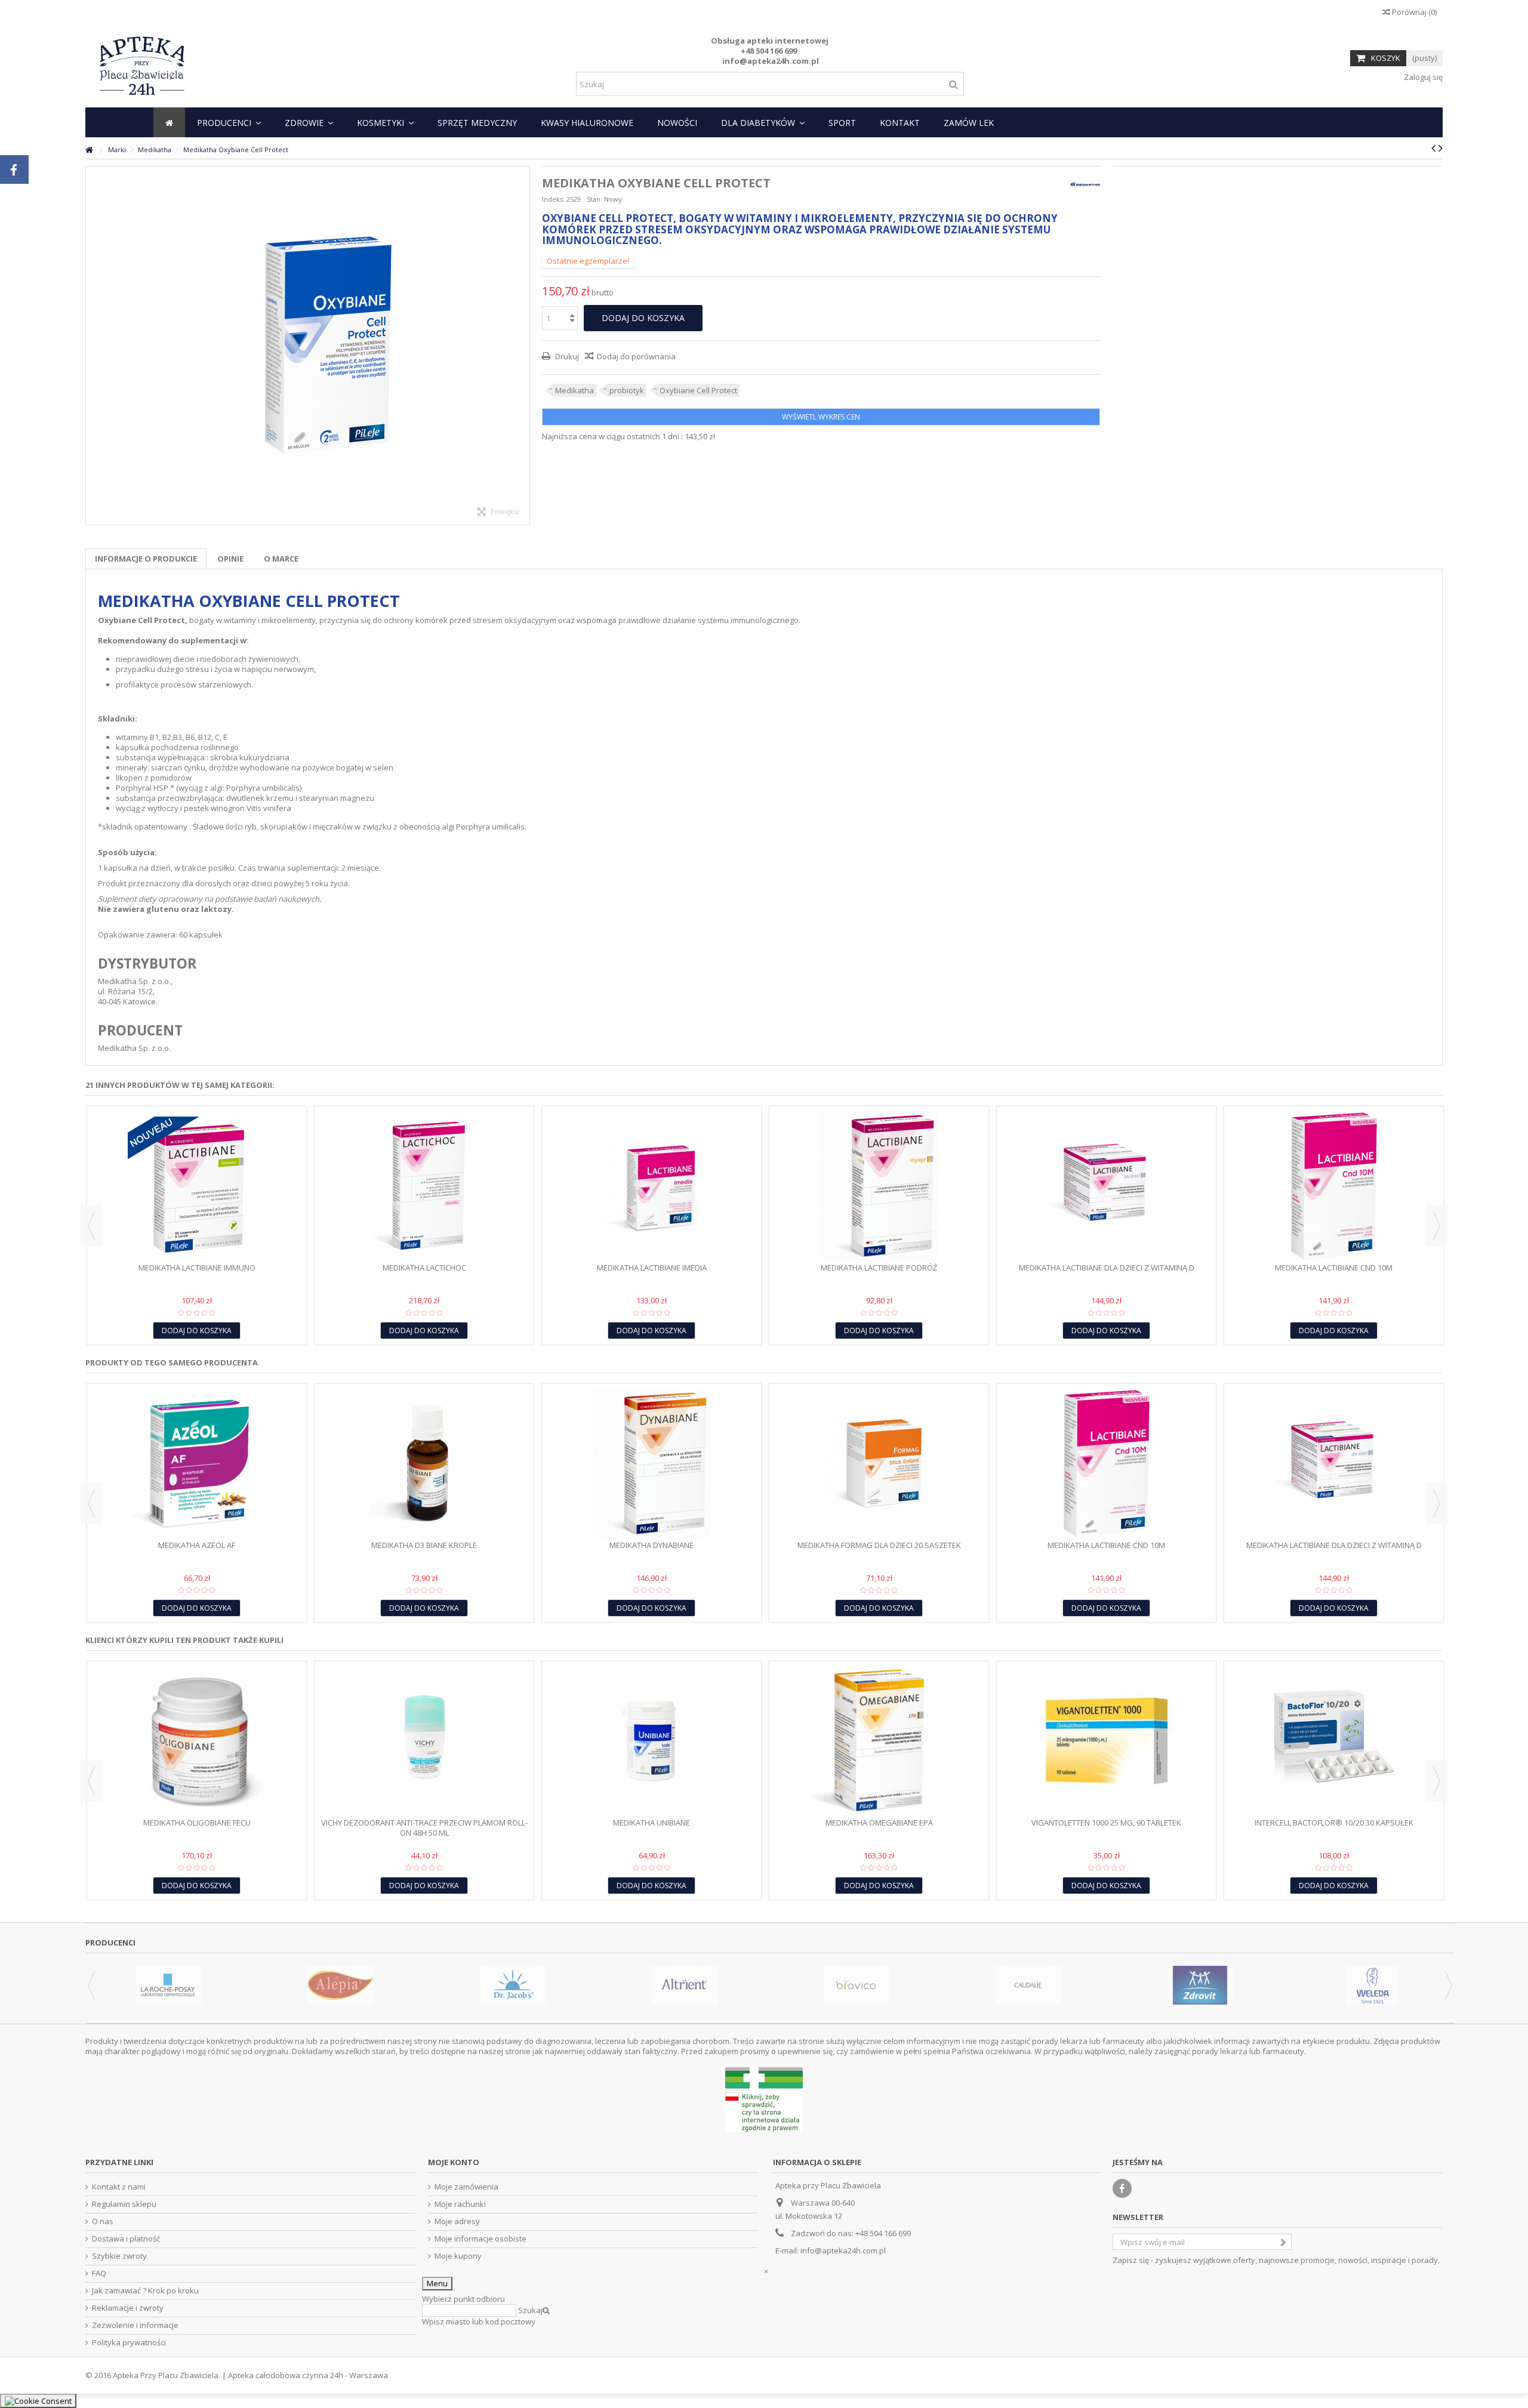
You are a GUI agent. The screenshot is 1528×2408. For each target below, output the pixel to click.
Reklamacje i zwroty (128, 2308)
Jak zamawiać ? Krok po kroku (145, 2291)
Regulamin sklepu (124, 2204)
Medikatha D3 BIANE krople (424, 1545)
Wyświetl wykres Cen (821, 417)
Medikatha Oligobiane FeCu (197, 1823)
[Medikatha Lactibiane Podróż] (879, 1186)
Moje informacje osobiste (480, 2239)
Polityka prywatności (129, 2343)
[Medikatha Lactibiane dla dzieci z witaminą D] (1106, 1186)
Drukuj (566, 356)
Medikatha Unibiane (651, 1823)
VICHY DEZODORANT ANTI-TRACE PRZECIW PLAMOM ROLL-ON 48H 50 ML (424, 1828)
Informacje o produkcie (146, 559)
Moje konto (454, 2162)
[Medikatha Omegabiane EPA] (879, 1741)
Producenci (110, 1943)
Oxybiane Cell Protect (698, 390)
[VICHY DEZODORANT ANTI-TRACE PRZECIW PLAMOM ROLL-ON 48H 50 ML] (424, 1741)
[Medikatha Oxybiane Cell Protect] (308, 346)
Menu (437, 2283)
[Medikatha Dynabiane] (651, 1463)
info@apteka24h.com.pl (843, 2250)
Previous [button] (91, 1226)
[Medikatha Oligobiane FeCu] (197, 1741)
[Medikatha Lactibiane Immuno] (197, 1186)
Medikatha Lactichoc (424, 1268)
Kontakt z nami (119, 2187)
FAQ (99, 2273)
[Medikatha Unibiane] (651, 1741)
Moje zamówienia (466, 2187)
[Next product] (1441, 148)
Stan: (594, 199)
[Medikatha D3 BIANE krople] (424, 1463)
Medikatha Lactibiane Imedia (652, 1268)
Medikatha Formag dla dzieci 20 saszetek (879, 1545)
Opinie (230, 559)
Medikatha (574, 390)
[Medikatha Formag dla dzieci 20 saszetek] (879, 1463)
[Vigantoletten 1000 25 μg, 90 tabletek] (1106, 1741)
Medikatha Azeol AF (197, 1545)
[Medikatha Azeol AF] (197, 1463)
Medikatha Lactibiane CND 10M (1334, 1268)
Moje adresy (457, 2222)
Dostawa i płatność (126, 2239)
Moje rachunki (460, 2204)
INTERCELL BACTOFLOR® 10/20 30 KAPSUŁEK (1334, 1823)
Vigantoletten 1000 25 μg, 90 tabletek (1106, 1823)
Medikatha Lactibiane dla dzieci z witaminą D (1107, 1268)
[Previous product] (1433, 148)
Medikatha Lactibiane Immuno (197, 1268)
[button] (229, 122)
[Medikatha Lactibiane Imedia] (651, 1186)
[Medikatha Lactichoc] (424, 1186)
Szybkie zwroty (119, 2256)
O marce (281, 559)
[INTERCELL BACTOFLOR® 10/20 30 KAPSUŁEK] (1334, 1741)
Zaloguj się (1422, 77)
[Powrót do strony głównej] (89, 150)
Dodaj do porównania (636, 356)
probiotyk (627, 390)
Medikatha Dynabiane (651, 1545)
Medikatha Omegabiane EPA (879, 1823)
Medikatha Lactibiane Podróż (879, 1268)
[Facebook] (1122, 2188)
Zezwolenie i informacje (135, 2325)
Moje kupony (458, 2256)
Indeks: (553, 199)
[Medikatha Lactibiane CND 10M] (1334, 1186)
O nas (103, 2222)
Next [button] (1437, 1226)
